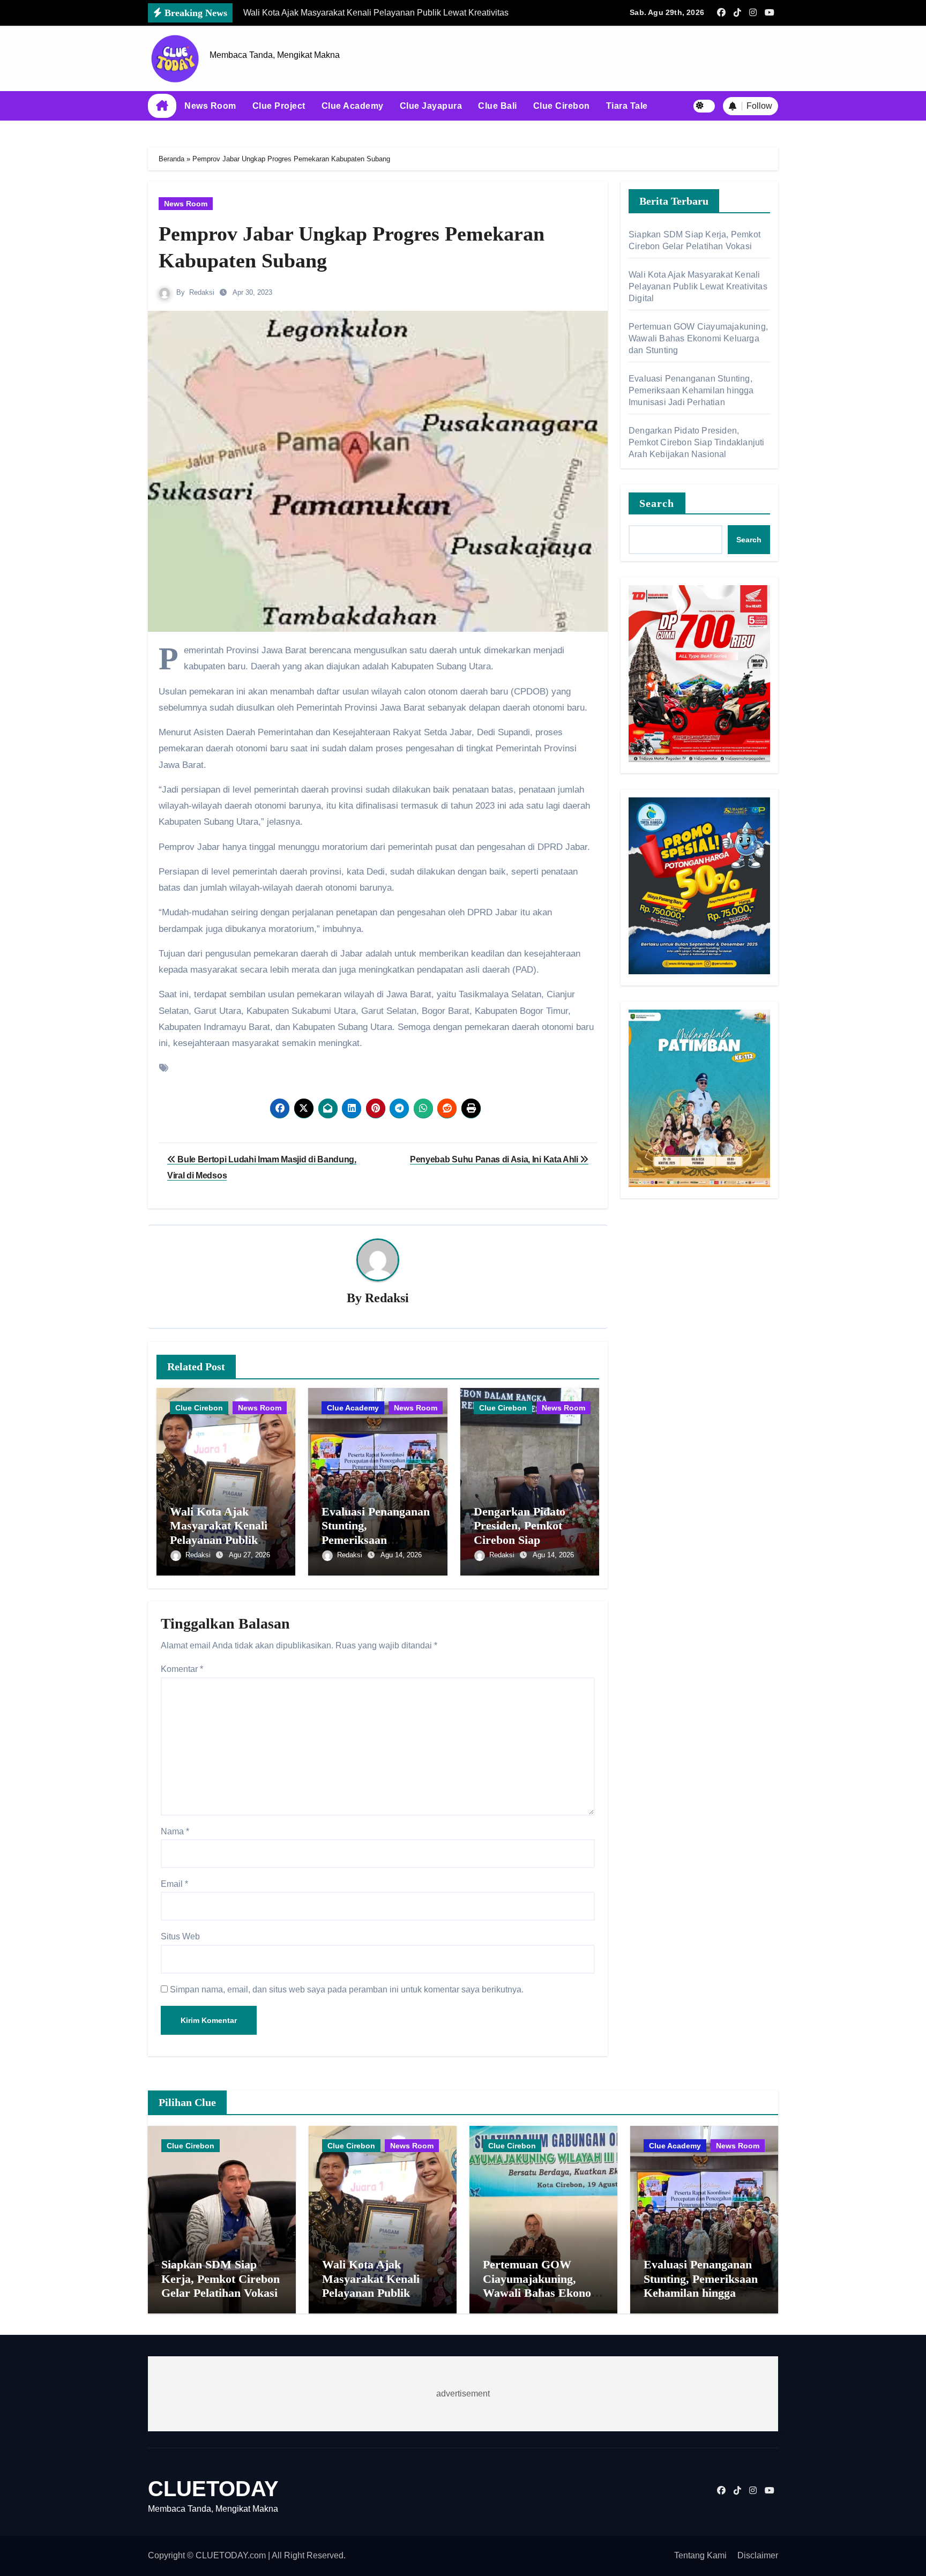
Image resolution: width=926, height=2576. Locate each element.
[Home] (162, 106)
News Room (210, 106)
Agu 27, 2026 (249, 1555)
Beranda (171, 159)
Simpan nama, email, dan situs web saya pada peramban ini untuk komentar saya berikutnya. (347, 1989)
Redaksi (202, 292)
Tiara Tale (627, 106)
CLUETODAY (213, 2489)
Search (657, 503)
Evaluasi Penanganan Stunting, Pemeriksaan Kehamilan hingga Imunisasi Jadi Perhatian (691, 390)
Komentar (182, 1669)
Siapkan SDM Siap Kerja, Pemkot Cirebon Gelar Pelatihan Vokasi (221, 2279)
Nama (175, 1831)
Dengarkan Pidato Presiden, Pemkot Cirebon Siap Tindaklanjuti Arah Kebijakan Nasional (524, 1540)
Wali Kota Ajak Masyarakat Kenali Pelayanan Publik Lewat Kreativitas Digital (219, 1540)
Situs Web (180, 1936)
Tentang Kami (700, 2555)
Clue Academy (353, 106)
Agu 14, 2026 (401, 1555)
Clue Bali (498, 106)
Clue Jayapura (431, 106)
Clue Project (279, 106)
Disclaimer (758, 2555)
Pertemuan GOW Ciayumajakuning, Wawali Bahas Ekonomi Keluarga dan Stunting (698, 338)
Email (174, 1884)
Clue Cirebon (562, 106)
